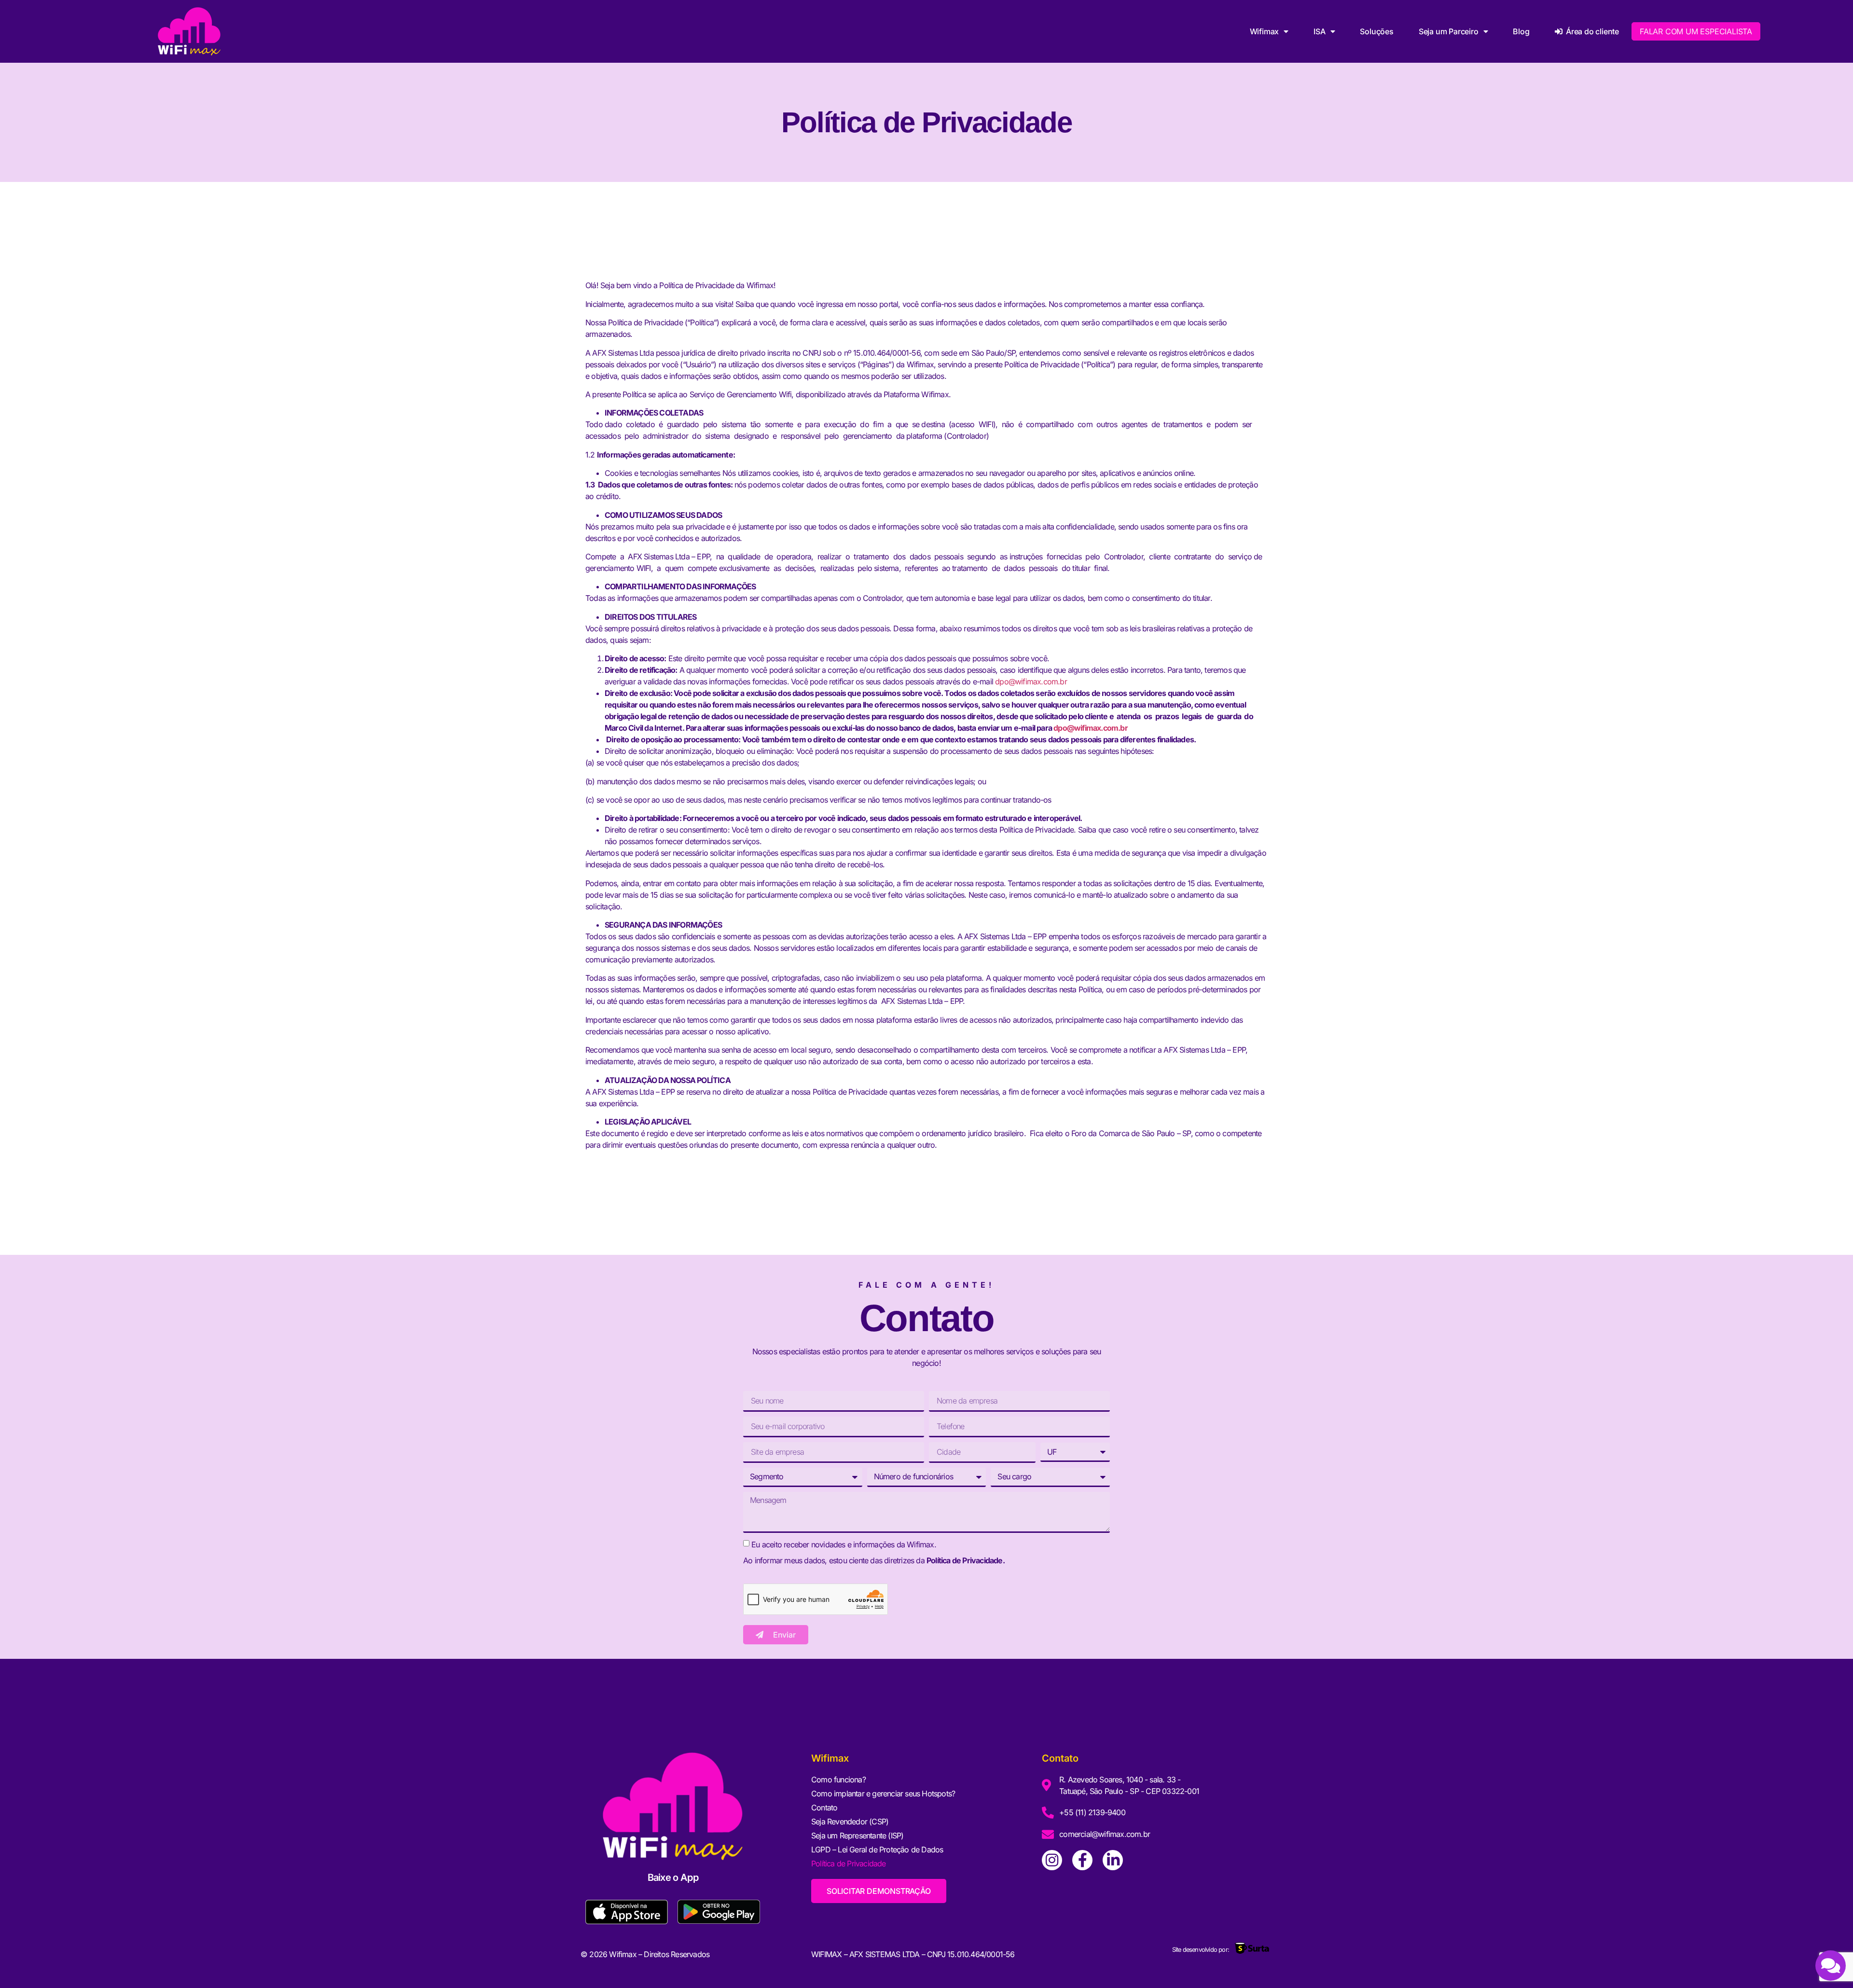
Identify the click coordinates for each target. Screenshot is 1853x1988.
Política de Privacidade (849, 1863)
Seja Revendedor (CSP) (850, 1821)
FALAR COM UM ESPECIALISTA (1696, 31)
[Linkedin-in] (1113, 1860)
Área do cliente (1590, 31)
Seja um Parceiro (1449, 31)
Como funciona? (838, 1779)
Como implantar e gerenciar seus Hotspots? (883, 1793)
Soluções (1376, 31)
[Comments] (1831, 1966)
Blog (1521, 31)
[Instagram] (1052, 1860)
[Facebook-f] (1082, 1860)
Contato (824, 1807)
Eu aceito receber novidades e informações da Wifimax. (844, 1544)
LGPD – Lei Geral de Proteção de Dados (877, 1849)
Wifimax (1265, 31)
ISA (1319, 31)
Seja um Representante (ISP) (857, 1835)
